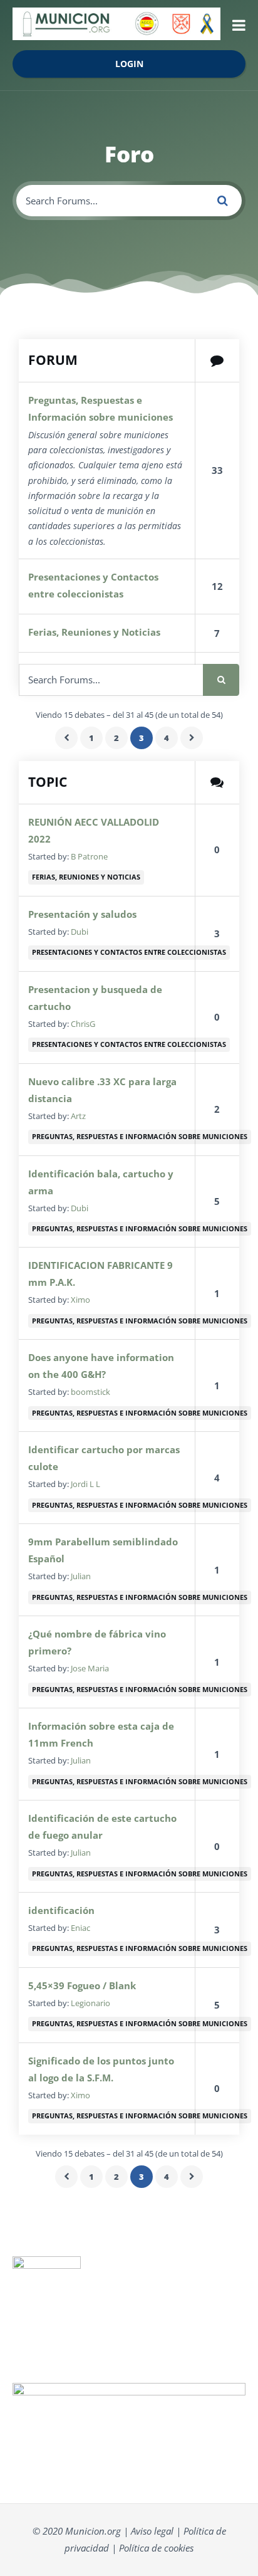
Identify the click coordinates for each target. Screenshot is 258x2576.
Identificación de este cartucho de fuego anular (102, 1827)
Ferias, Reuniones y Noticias (94, 632)
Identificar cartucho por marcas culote (104, 1458)
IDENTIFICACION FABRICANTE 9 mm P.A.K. (101, 1274)
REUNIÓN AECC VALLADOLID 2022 (94, 830)
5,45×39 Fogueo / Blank (82, 1985)
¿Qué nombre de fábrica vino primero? (97, 1642)
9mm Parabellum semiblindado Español (103, 1550)
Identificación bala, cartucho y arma (101, 1182)
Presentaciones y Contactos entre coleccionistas (93, 585)
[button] (239, 25)
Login (129, 64)
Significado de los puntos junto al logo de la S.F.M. (101, 2069)
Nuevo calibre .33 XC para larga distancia (102, 1090)
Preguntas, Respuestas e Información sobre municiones (101, 408)
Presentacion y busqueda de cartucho (95, 998)
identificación (61, 1910)
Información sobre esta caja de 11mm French (101, 1734)
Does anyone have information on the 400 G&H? (101, 1366)
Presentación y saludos (82, 914)
